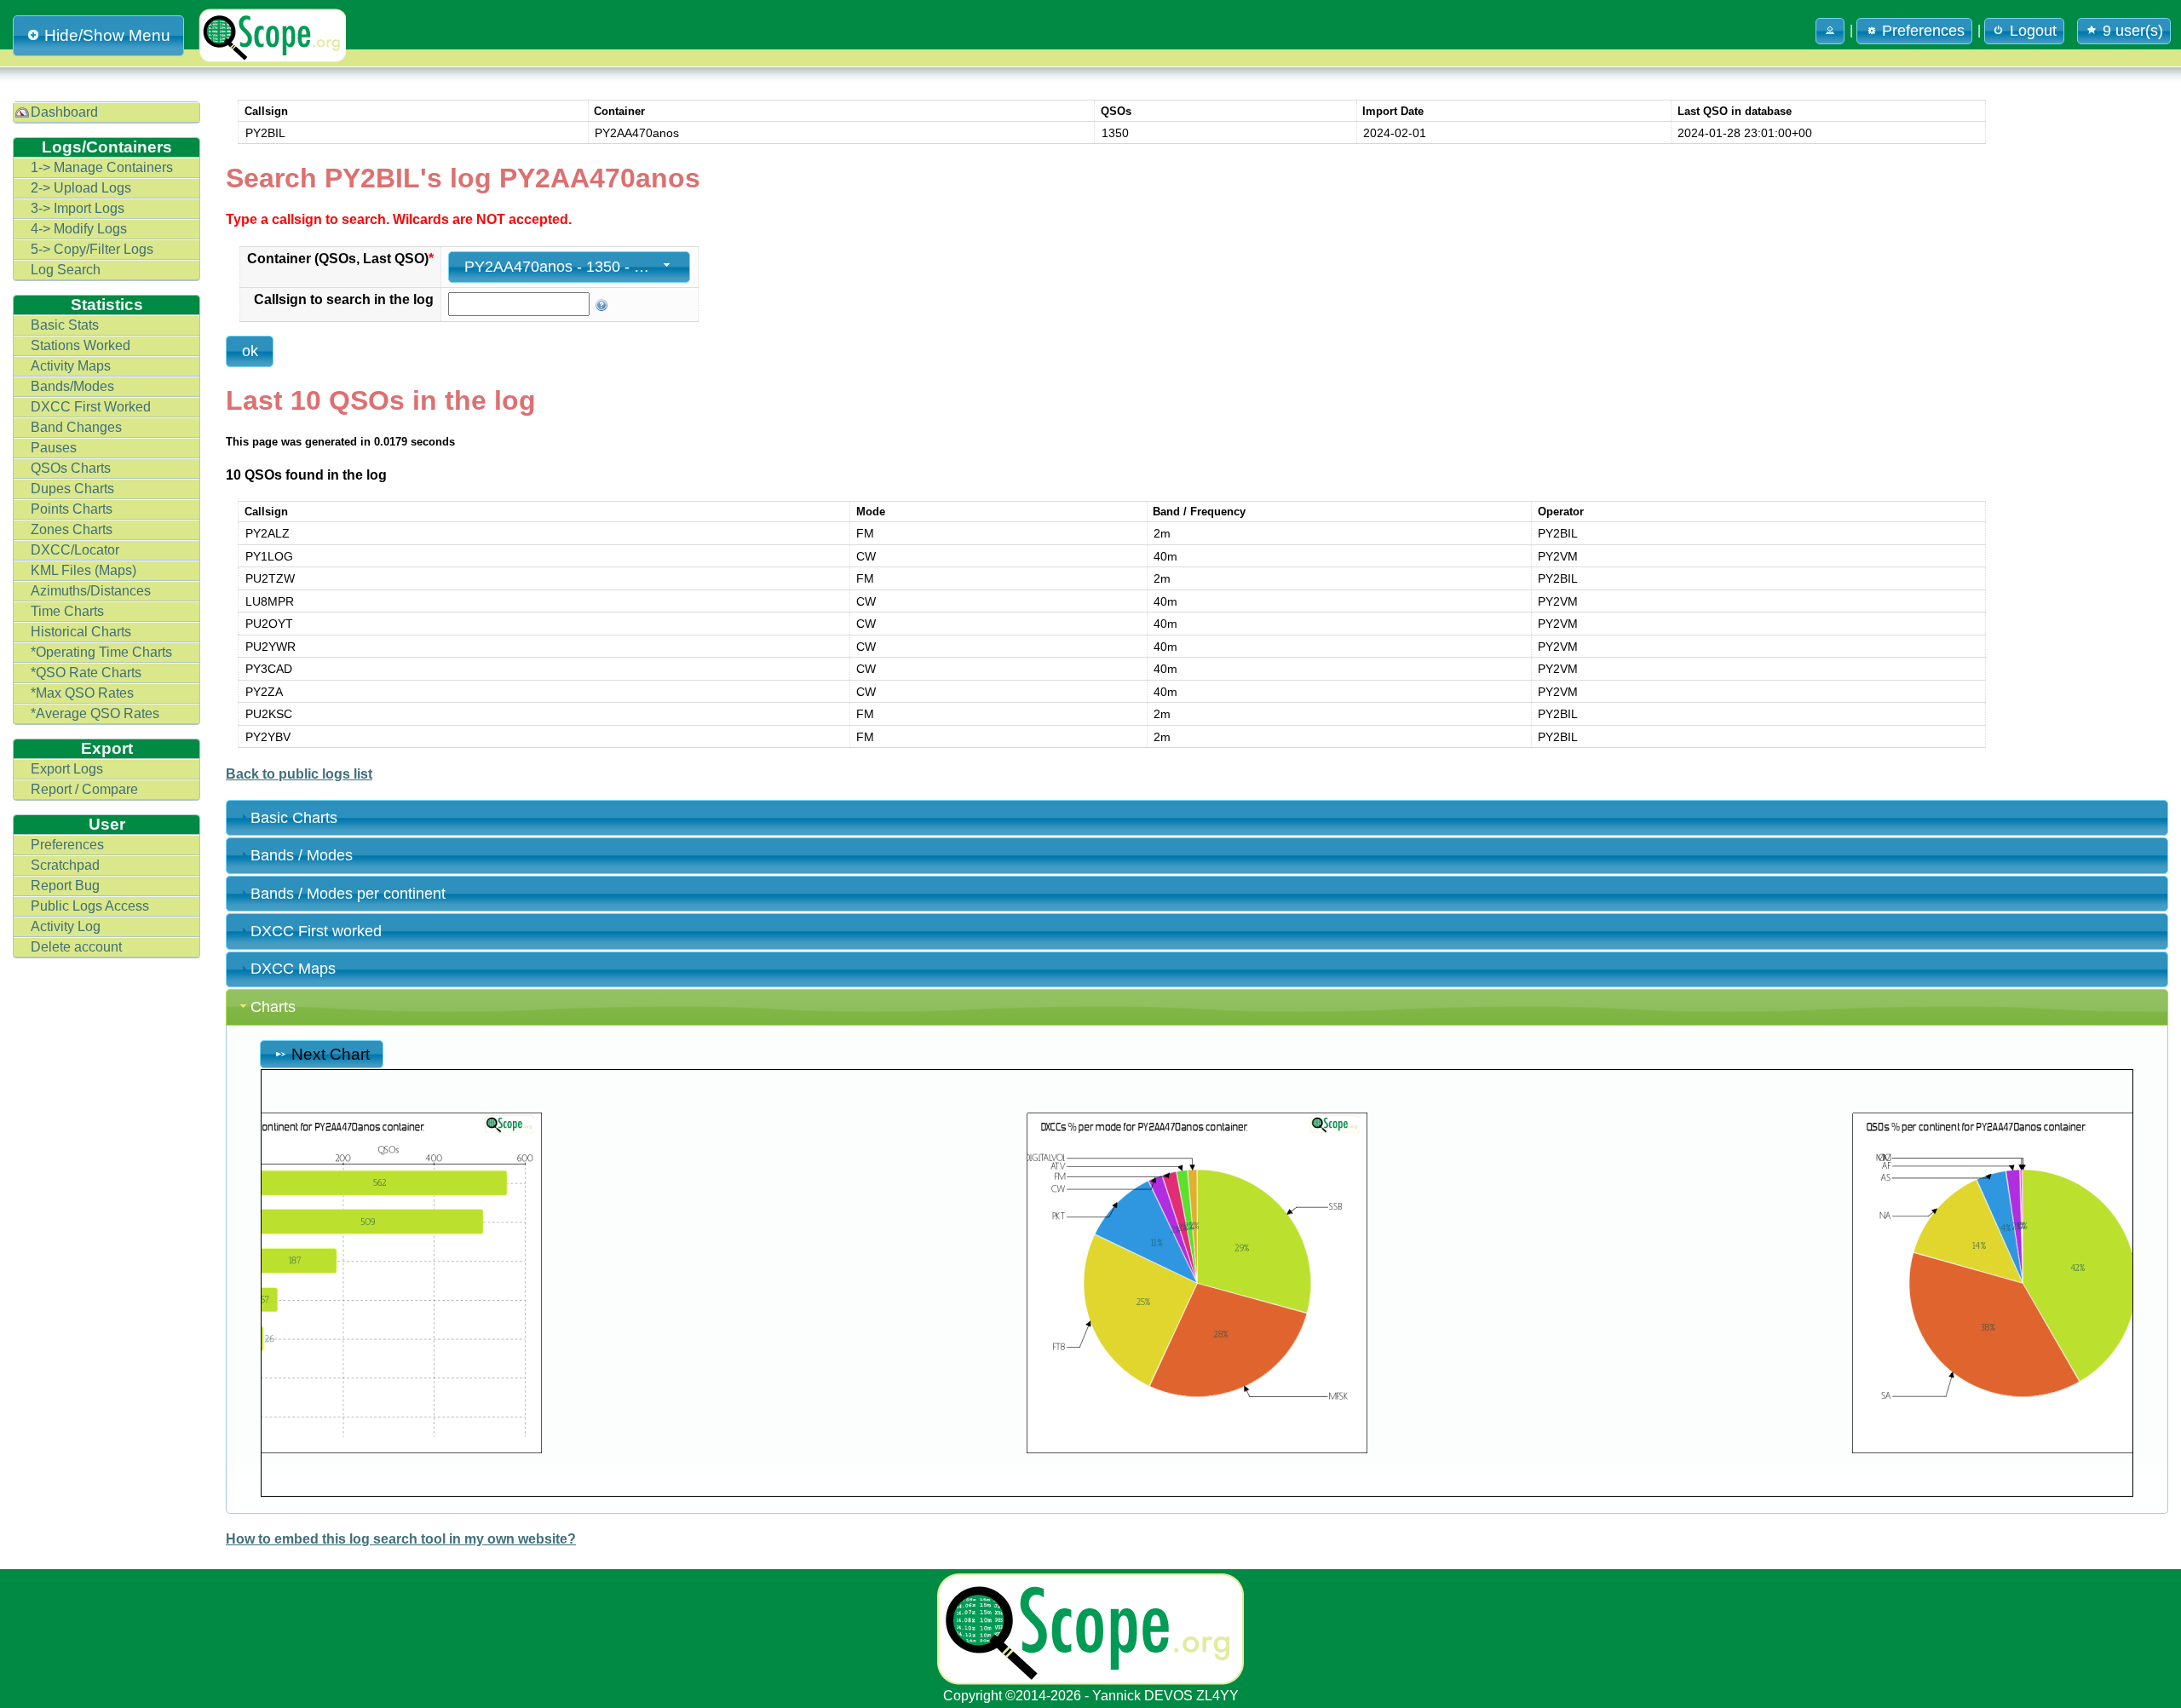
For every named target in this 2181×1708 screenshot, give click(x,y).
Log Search (66, 270)
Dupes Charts (72, 489)
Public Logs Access (90, 906)
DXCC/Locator (75, 550)
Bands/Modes (72, 386)
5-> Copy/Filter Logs (92, 249)
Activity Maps (71, 366)
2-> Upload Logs (81, 188)
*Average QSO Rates (95, 713)
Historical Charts (81, 632)
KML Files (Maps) (83, 570)
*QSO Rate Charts (86, 673)
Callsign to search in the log (344, 299)
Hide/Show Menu (107, 35)
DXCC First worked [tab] (316, 931)
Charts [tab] (273, 1007)
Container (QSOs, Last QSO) (340, 259)
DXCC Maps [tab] (293, 969)
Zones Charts (72, 529)
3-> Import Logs (78, 208)
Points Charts (72, 509)
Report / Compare (84, 789)
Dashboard (64, 112)
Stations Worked (81, 345)
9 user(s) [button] (2133, 31)
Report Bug (65, 886)
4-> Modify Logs (79, 229)
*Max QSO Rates (82, 693)
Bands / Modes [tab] (302, 855)
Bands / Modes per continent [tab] (348, 894)
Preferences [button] (1923, 31)
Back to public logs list (299, 774)
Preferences (67, 845)
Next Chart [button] (331, 1054)
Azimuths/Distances (91, 591)
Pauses (54, 448)
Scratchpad (65, 865)
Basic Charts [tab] (294, 818)
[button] (1830, 31)
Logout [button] (2033, 31)
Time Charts (67, 611)
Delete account (76, 947)
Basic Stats (65, 325)
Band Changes (76, 427)
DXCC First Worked (91, 407)
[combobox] (569, 267)
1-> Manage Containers (102, 167)
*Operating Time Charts (101, 652)
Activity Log (66, 926)
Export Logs (67, 769)
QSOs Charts (71, 468)
